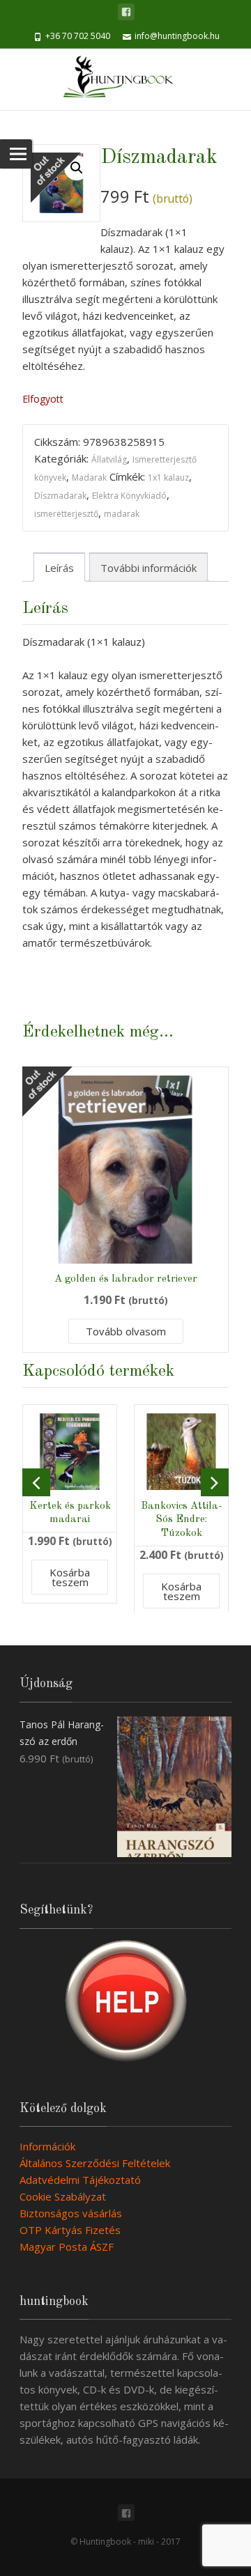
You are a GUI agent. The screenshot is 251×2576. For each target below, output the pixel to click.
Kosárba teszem (70, 1577)
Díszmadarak (60, 496)
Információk (47, 2146)
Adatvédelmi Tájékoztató (80, 2180)
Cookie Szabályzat (63, 2196)
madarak (122, 514)
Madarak (89, 478)
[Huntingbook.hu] (125, 79)
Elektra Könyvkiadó (129, 496)
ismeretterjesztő (66, 514)
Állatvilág (109, 459)
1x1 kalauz (168, 478)
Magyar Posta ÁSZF (67, 2247)
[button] (77, 168)
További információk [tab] (149, 568)
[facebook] (126, 12)
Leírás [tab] (59, 568)
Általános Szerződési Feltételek (95, 2163)
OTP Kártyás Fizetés (70, 2230)
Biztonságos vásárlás (71, 2213)
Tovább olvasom (126, 1331)
